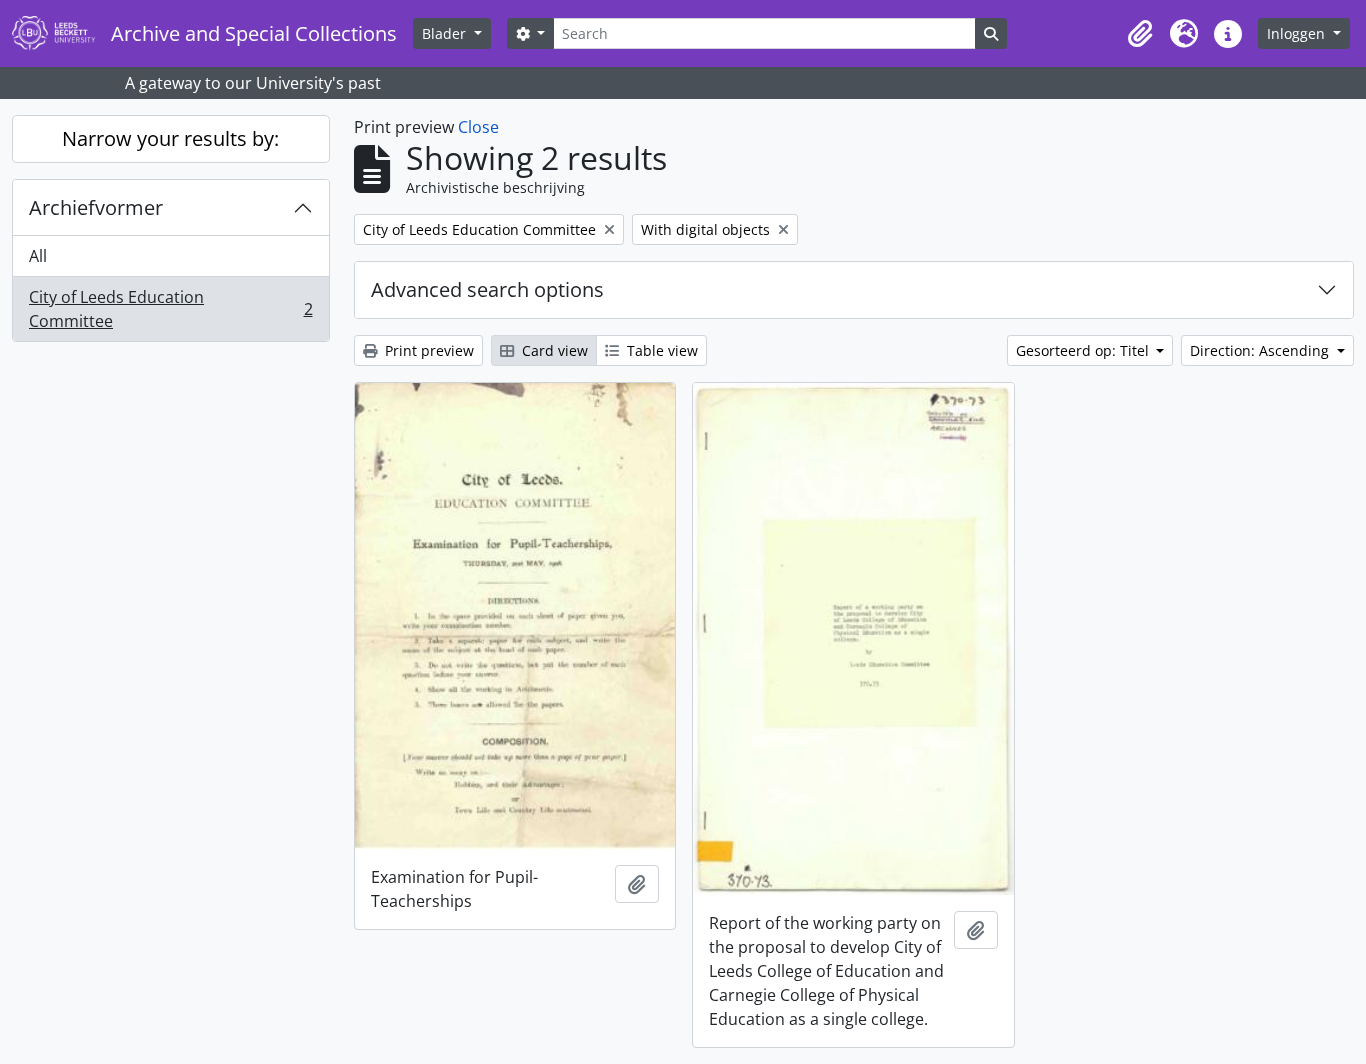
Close (478, 127)
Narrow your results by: (170, 138)
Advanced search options (487, 289)
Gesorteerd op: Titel (1084, 350)
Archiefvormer (96, 207)
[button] (1140, 34)
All (38, 256)
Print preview (427, 350)
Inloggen (1298, 33)
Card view (553, 350)
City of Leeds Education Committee (170, 309)
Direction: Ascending (1261, 350)
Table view (660, 350)
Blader (446, 33)
